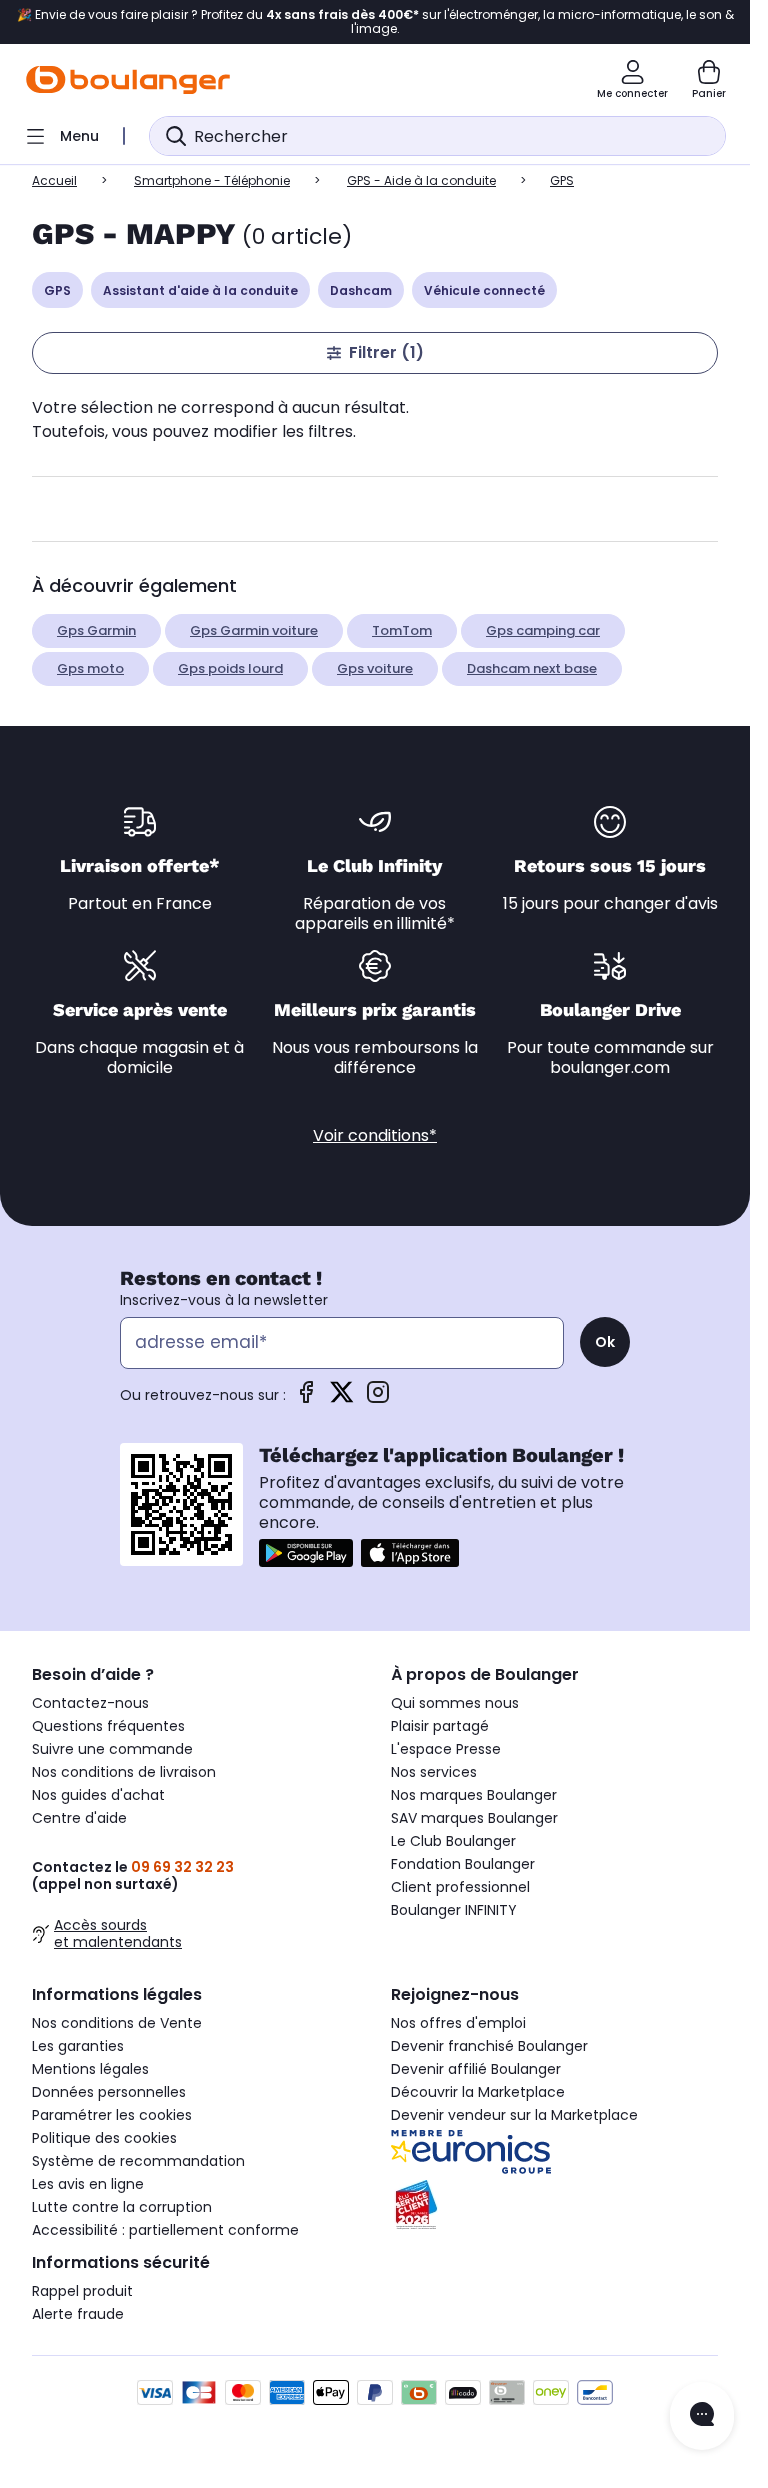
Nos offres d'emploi (458, 2023)
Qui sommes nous (455, 1703)
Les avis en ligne (88, 2184)
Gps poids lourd (230, 668)
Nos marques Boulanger (474, 1795)
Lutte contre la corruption (122, 2207)
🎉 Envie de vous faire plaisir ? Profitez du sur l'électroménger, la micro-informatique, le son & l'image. (375, 22)
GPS (57, 290)
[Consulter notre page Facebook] (306, 1398)
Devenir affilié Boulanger (476, 2069)
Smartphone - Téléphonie (212, 180)
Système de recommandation (138, 2161)
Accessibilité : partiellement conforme (165, 2230)
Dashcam (361, 290)
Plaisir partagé (440, 1726)
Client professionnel (460, 1887)
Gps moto (90, 668)
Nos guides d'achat (98, 1795)
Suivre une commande (112, 1749)
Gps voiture (375, 668)
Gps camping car (543, 630)
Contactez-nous (90, 1703)
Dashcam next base (532, 668)
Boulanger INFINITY (454, 1910)
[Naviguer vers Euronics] (554, 2152)
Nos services (434, 1772)
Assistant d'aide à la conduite (200, 290)
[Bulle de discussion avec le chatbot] (702, 2416)
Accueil (54, 180)
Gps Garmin (96, 630)
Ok (605, 1342)
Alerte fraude (78, 2314)
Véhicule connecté (484, 290)
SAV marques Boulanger (474, 1818)
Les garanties (78, 2046)
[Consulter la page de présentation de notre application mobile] (306, 1553)
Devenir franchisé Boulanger (489, 2046)
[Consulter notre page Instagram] (378, 1398)
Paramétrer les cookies (112, 2115)
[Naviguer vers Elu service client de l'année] (554, 2205)
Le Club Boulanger (453, 1841)
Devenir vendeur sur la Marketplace (514, 2115)
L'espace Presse (446, 1749)
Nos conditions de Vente (117, 2023)
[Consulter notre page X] (342, 1398)
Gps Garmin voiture (254, 630)
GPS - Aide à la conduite (421, 180)
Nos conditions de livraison (124, 1772)
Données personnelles (109, 2092)
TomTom (402, 630)
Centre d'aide (79, 1818)
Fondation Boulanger (463, 1864)
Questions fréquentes (108, 1726)
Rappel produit (82, 2291)
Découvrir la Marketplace (478, 2092)
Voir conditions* (375, 1135)
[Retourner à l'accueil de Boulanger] (128, 80)
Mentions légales (90, 2069)
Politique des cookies (104, 2138)
